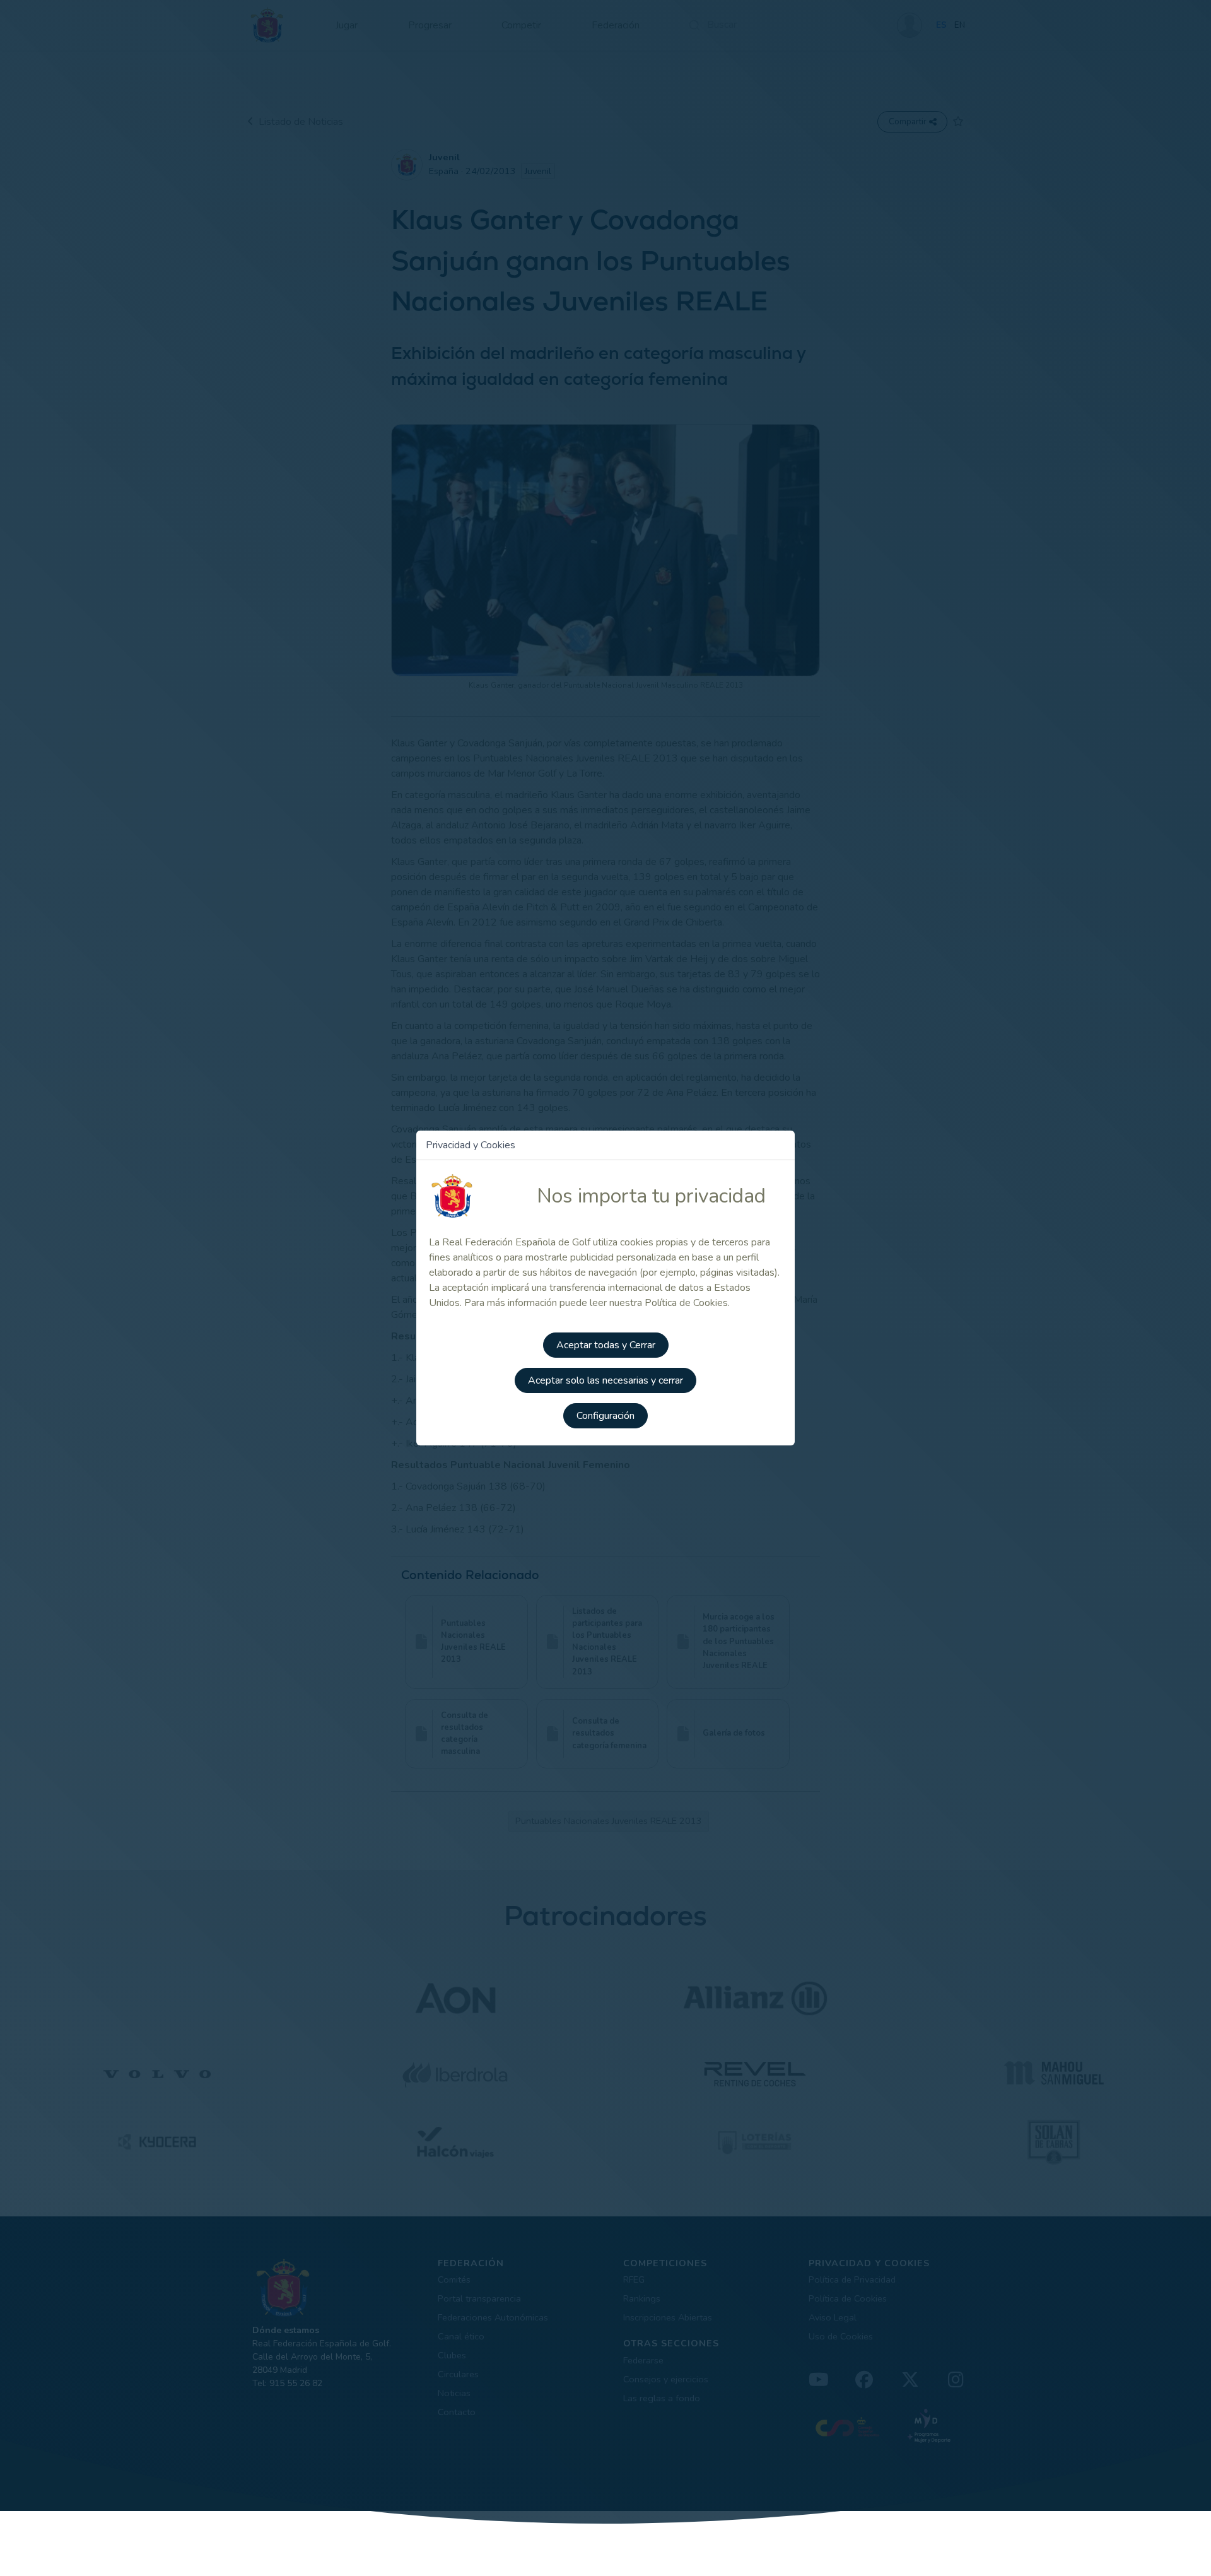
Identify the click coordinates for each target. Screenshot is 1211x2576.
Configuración (605, 1416)
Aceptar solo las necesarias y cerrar (605, 1380)
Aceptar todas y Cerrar (606, 1345)
